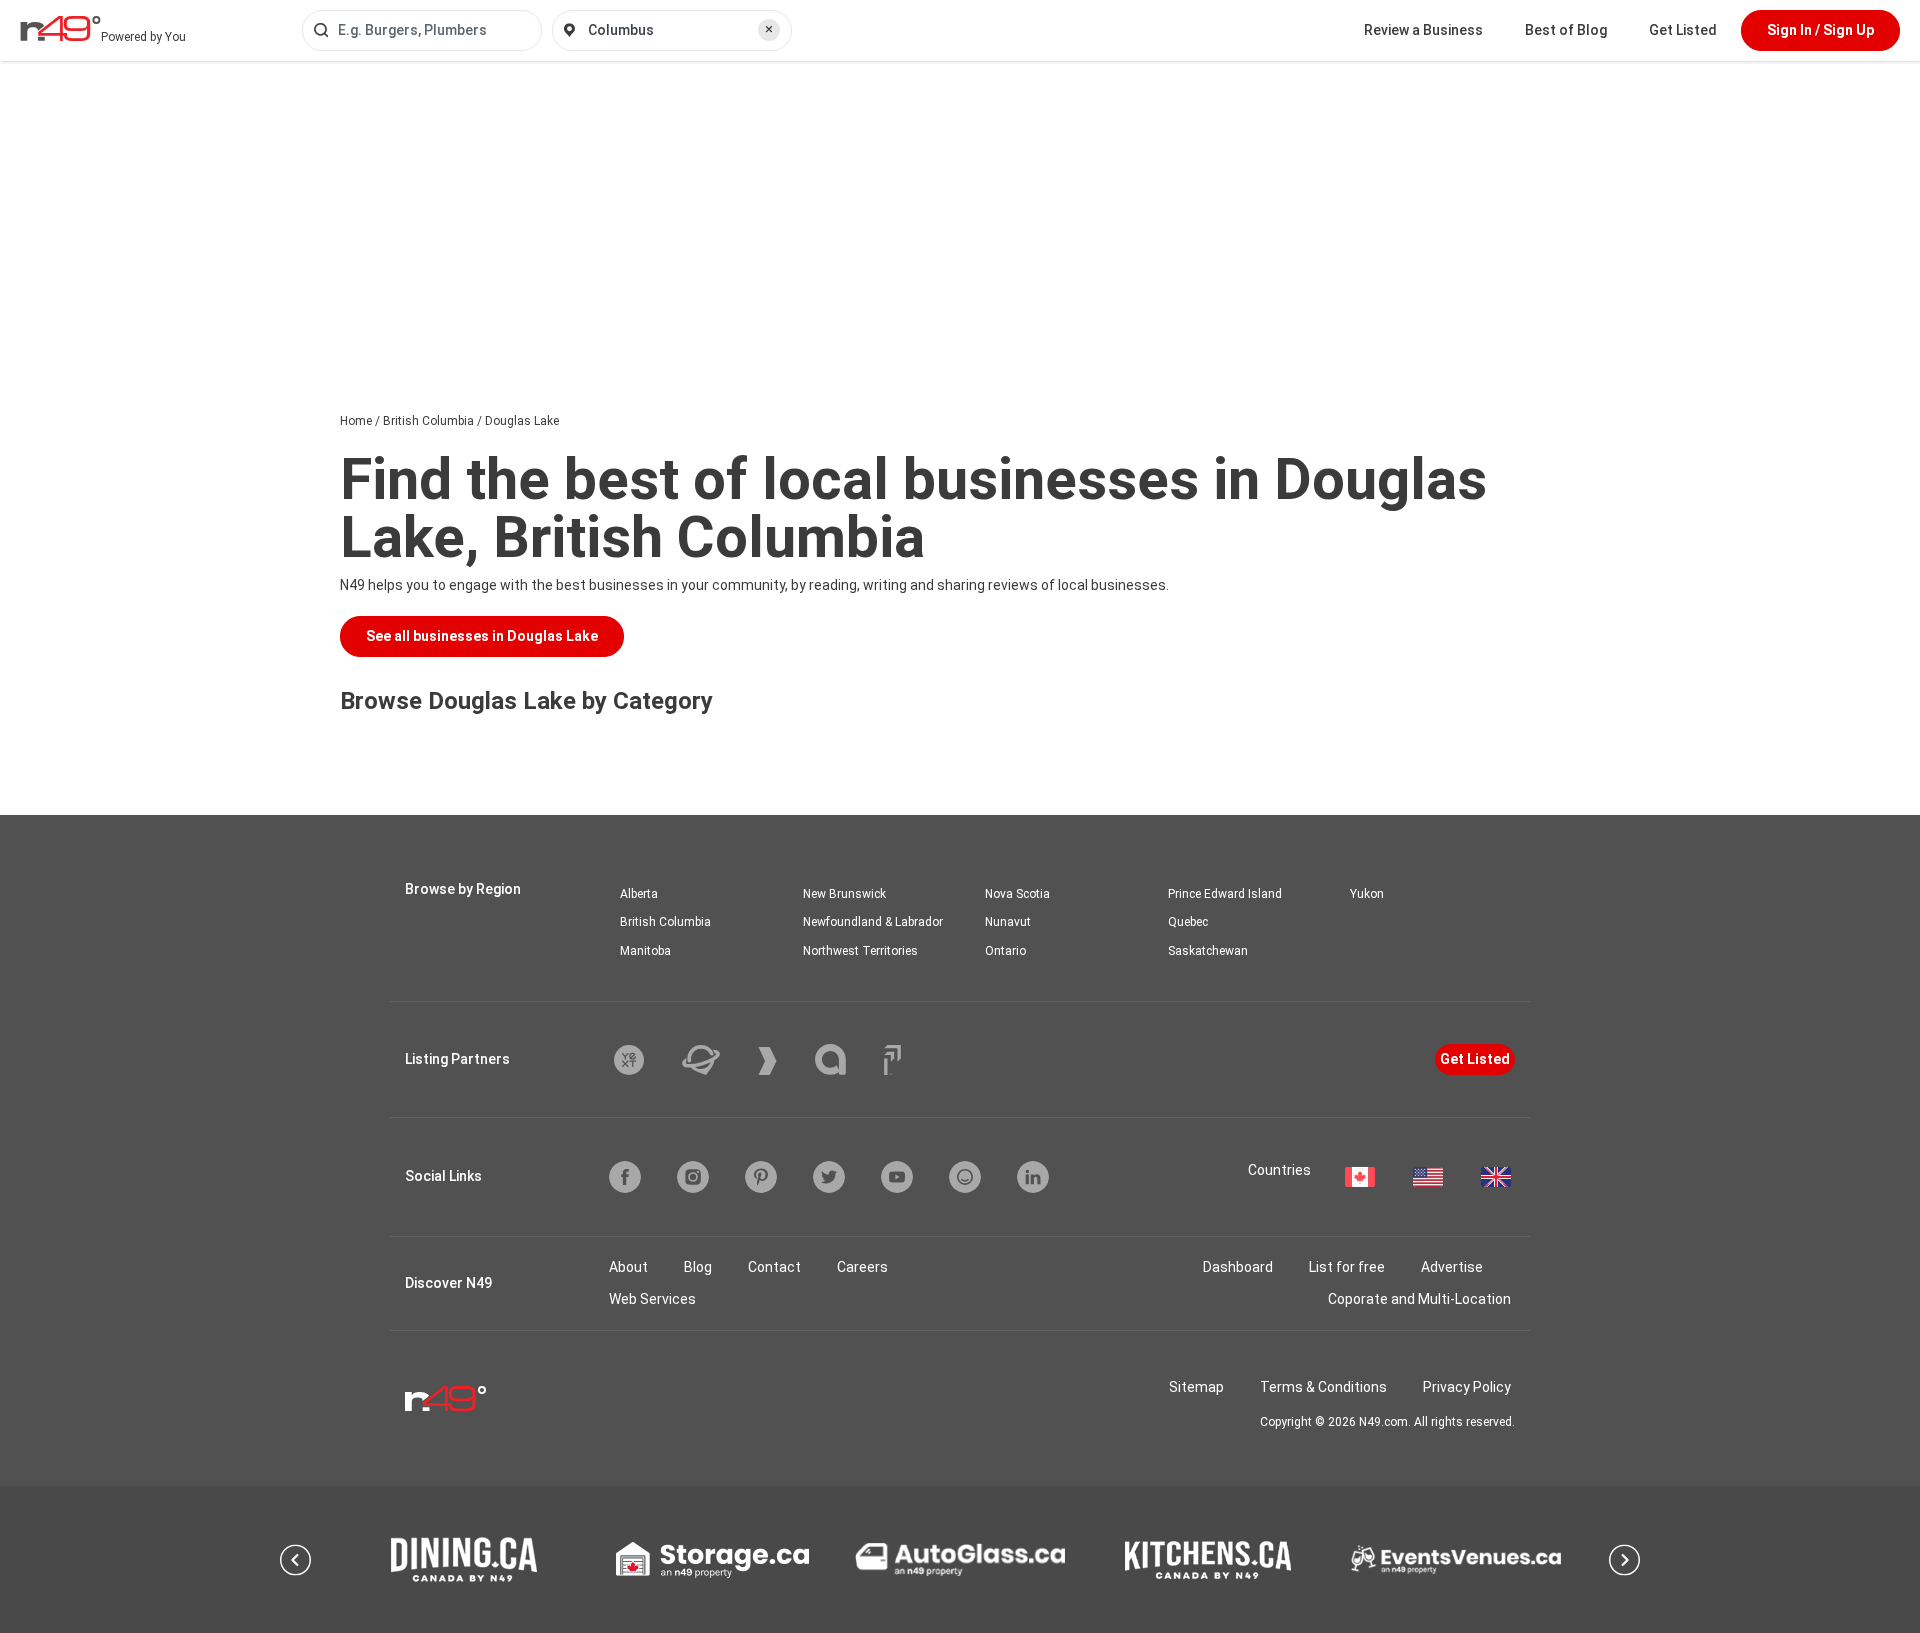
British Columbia (428, 421)
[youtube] (897, 1177)
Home (356, 421)
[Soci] (892, 1060)
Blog (698, 1267)
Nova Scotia (1017, 894)
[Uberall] (716, 1060)
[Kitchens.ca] (1208, 1560)
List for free (1347, 1267)
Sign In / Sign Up (1820, 30)
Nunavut (1008, 922)
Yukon (1367, 894)
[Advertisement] (960, 211)
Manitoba (645, 951)
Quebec (1188, 922)
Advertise (1452, 1267)
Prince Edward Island (1225, 894)
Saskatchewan (1208, 951)
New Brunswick (844, 894)
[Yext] (644, 1060)
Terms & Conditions (1323, 1387)
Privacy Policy (1467, 1387)
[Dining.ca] (464, 1559)
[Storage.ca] (712, 1560)
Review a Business (1423, 30)
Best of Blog (1566, 30)
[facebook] (625, 1177)
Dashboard (1238, 1267)
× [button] (769, 29)
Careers (862, 1267)
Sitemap (1196, 1387)
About (628, 1267)
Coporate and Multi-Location (1419, 1299)
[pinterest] (761, 1177)
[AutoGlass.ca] (960, 1559)
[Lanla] (845, 1059)
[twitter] (829, 1177)
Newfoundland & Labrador (873, 922)
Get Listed (1683, 30)
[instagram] (693, 1177)
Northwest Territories (860, 951)
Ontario (1005, 951)
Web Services (652, 1299)
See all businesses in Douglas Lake (482, 636)
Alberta (639, 894)
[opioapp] (965, 1177)
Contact (774, 1267)
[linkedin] (1033, 1177)
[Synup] (782, 1061)
